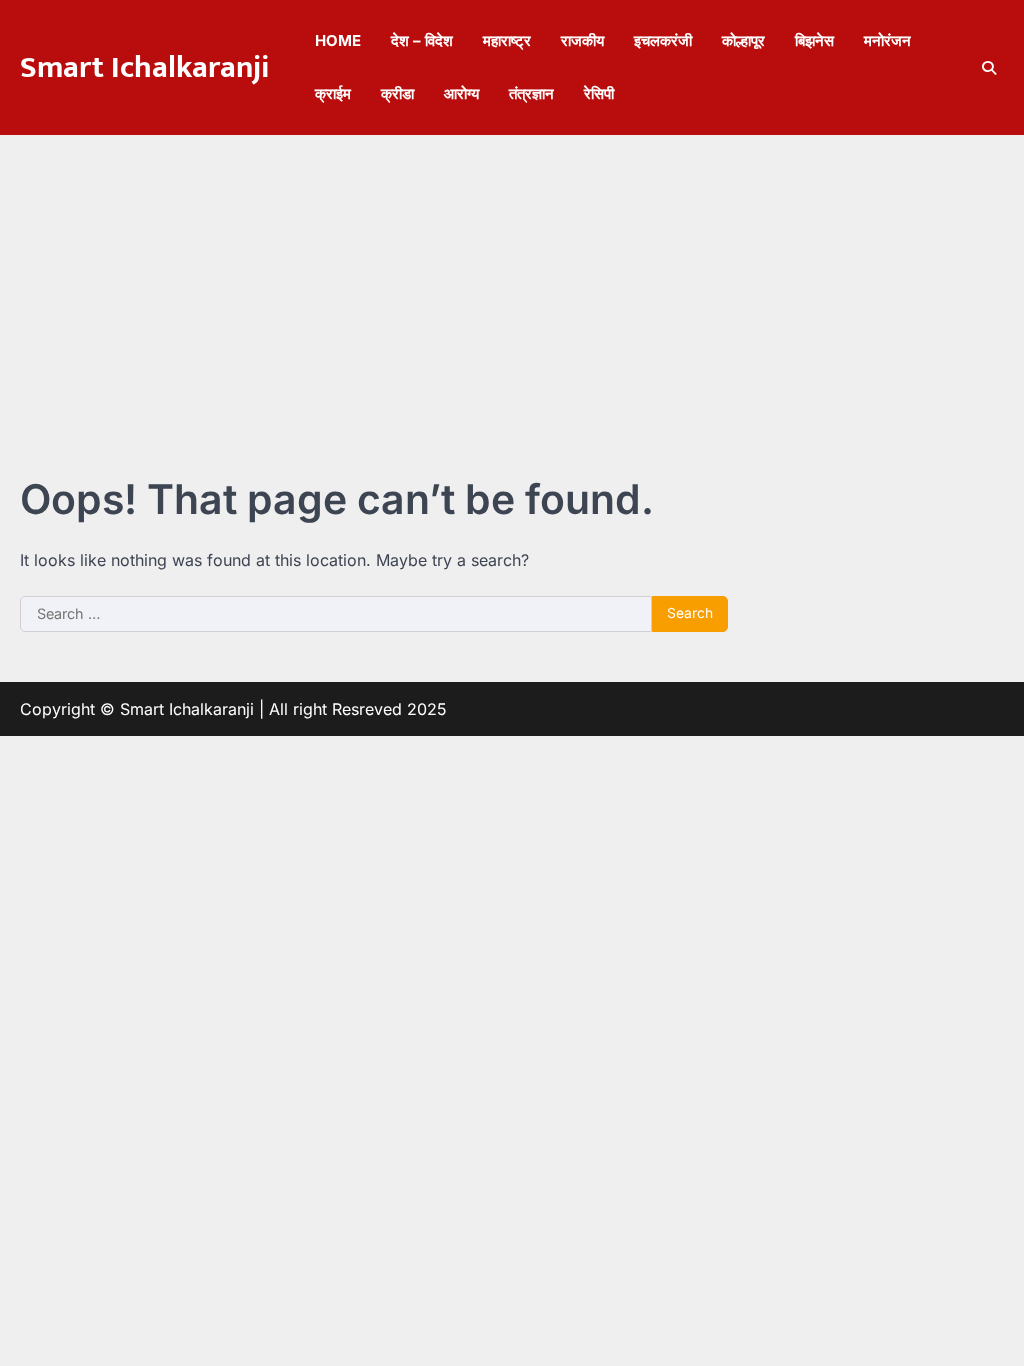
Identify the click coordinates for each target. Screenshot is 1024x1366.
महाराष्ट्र (507, 40)
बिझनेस (814, 40)
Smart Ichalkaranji (145, 68)
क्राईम (333, 93)
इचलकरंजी (663, 40)
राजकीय (582, 40)
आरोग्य (461, 93)
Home (338, 40)
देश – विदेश (422, 40)
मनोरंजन (887, 40)
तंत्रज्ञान (531, 93)
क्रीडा (397, 93)
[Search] (989, 68)
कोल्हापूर (743, 40)
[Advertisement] (512, 285)
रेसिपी (599, 93)
